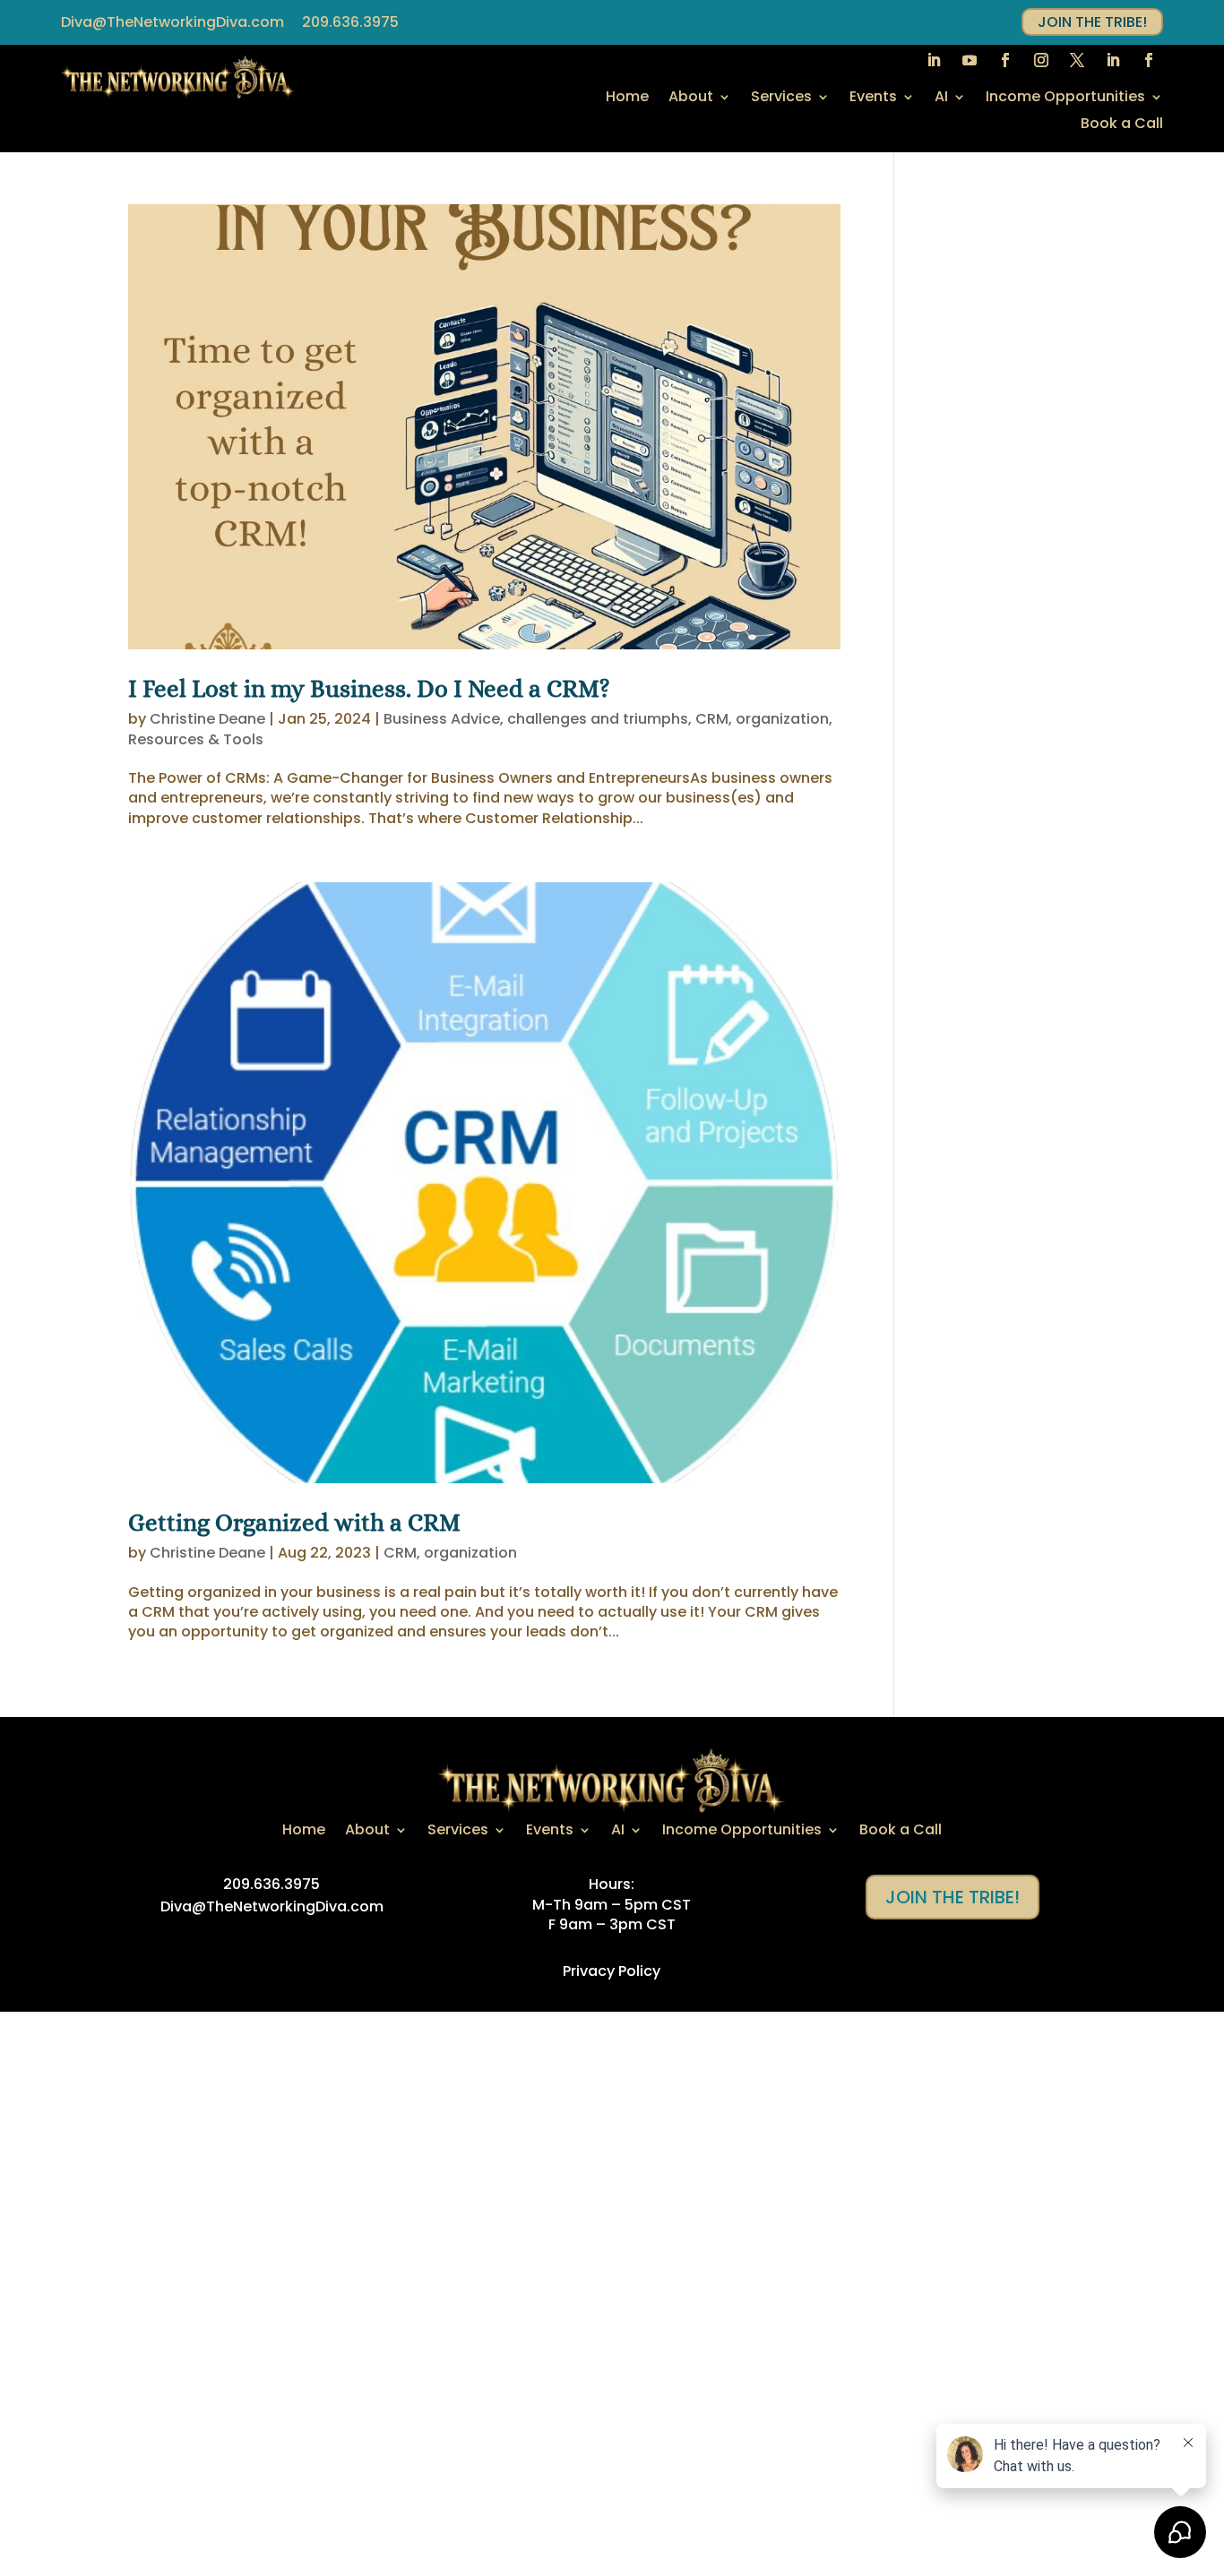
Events (873, 99)
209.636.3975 (350, 22)
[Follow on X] (1077, 60)
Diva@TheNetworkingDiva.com (172, 22)
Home (627, 99)
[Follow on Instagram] (1041, 60)
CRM (712, 719)
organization (782, 719)
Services (781, 99)
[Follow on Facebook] (1005, 60)
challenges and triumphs (598, 719)
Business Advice (442, 719)
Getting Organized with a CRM (294, 1522)
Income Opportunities (1065, 99)
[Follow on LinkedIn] (934, 60)
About (691, 99)
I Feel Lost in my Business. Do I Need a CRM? (369, 688)
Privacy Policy (612, 1971)
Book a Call (1122, 125)
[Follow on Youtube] (970, 60)
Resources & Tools (196, 739)
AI (941, 99)
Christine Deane (207, 719)
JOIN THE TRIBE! (1092, 22)
